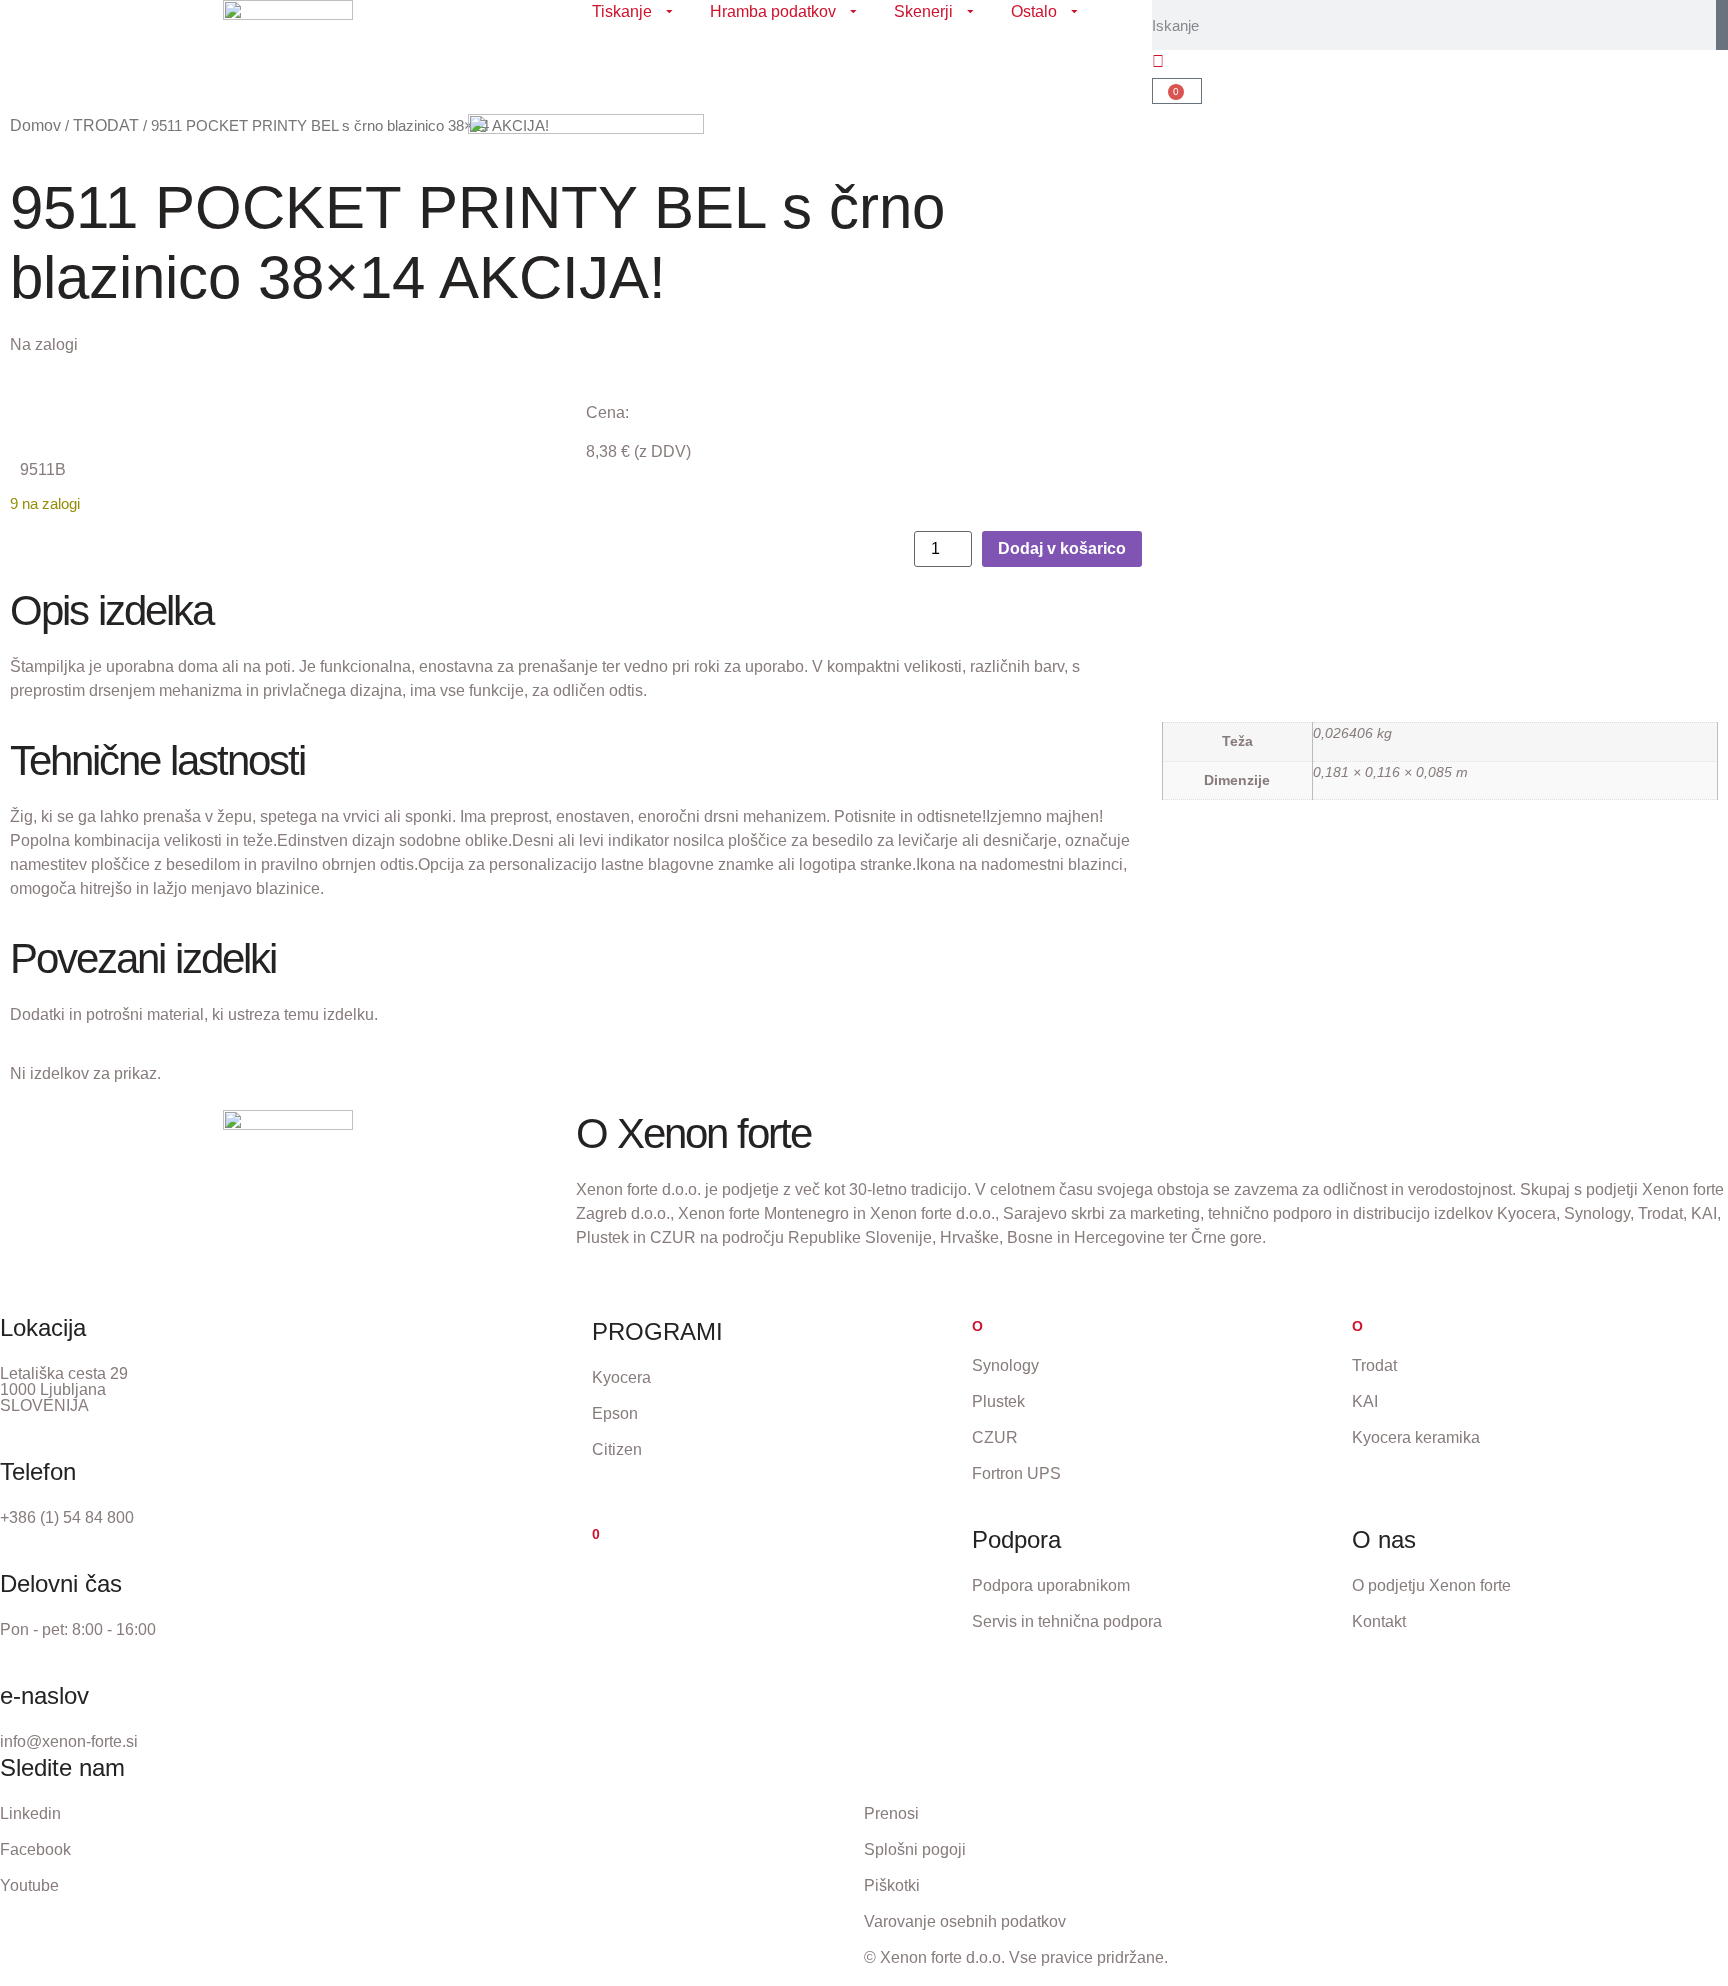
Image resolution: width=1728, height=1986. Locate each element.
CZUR (995, 1437)
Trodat (1374, 1365)
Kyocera (621, 1377)
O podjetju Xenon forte (1431, 1585)
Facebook (35, 1849)
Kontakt (1379, 1621)
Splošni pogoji (915, 1849)
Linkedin (30, 1813)
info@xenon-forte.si (69, 1741)
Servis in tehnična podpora (1067, 1621)
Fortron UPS (1016, 1473)
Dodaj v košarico (1062, 548)
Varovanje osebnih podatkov (965, 1921)
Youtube (29, 1885)
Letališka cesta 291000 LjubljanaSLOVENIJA (64, 1389)
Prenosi (891, 1813)
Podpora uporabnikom (1051, 1585)
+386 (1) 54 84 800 (67, 1517)
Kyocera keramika (1416, 1437)
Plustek (998, 1401)
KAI (1365, 1401)
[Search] (1722, 25)
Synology (1005, 1365)
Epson (615, 1413)
